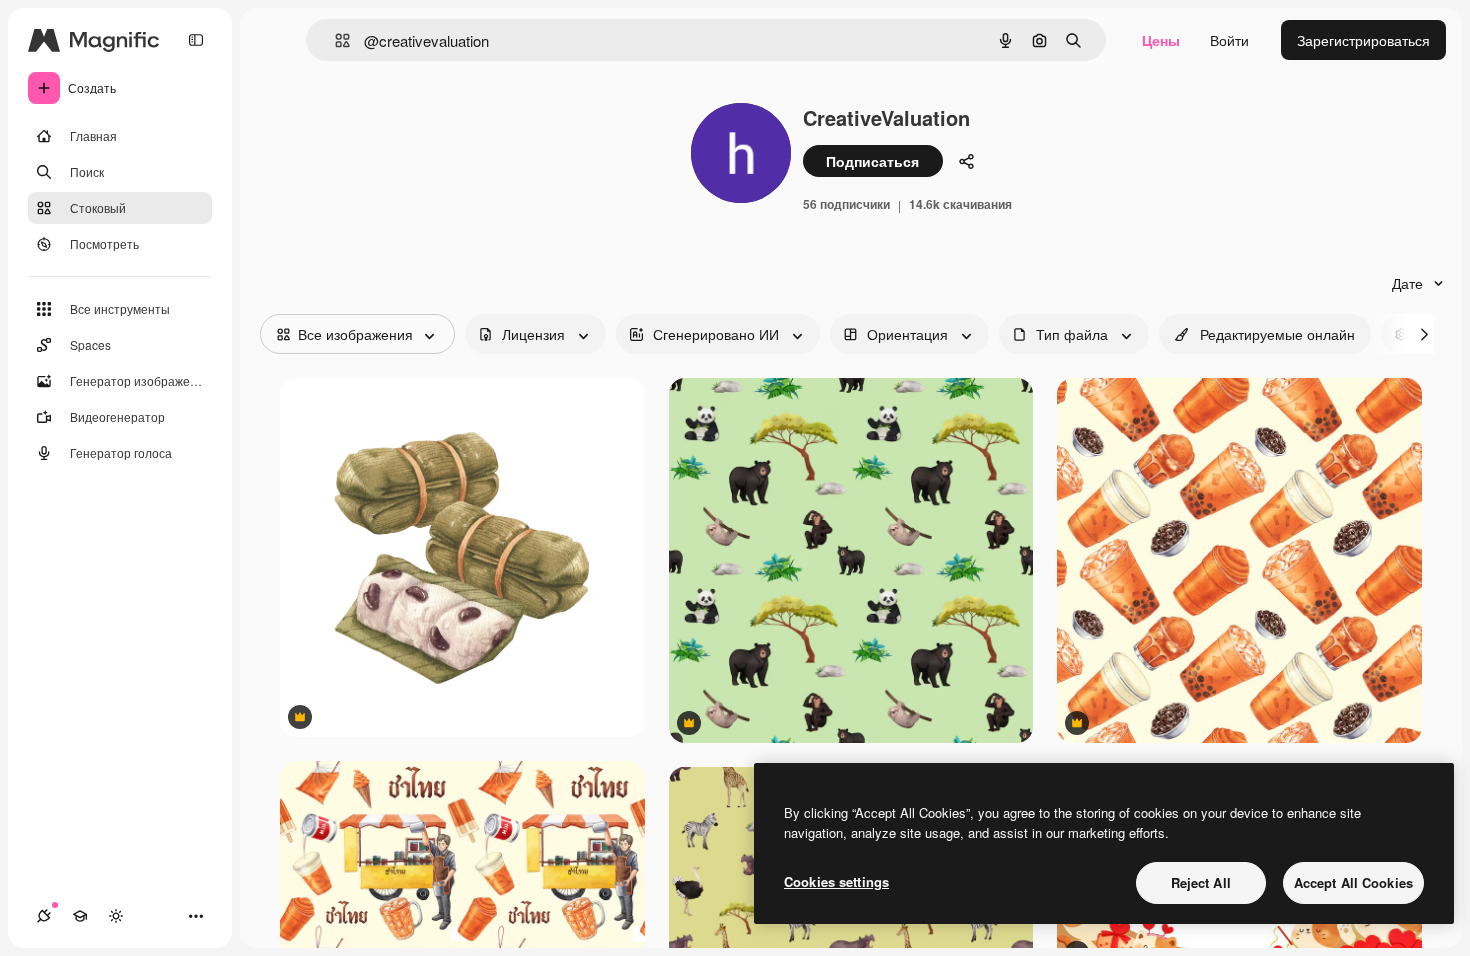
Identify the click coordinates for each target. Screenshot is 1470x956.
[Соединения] (44, 916)
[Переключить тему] (116, 916)
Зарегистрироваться (1363, 40)
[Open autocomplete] (334, 40)
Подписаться (872, 161)
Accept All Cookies (1353, 882)
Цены (1161, 40)
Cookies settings (836, 881)
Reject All (1201, 882)
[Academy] (80, 916)
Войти (1229, 40)
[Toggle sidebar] (196, 40)
